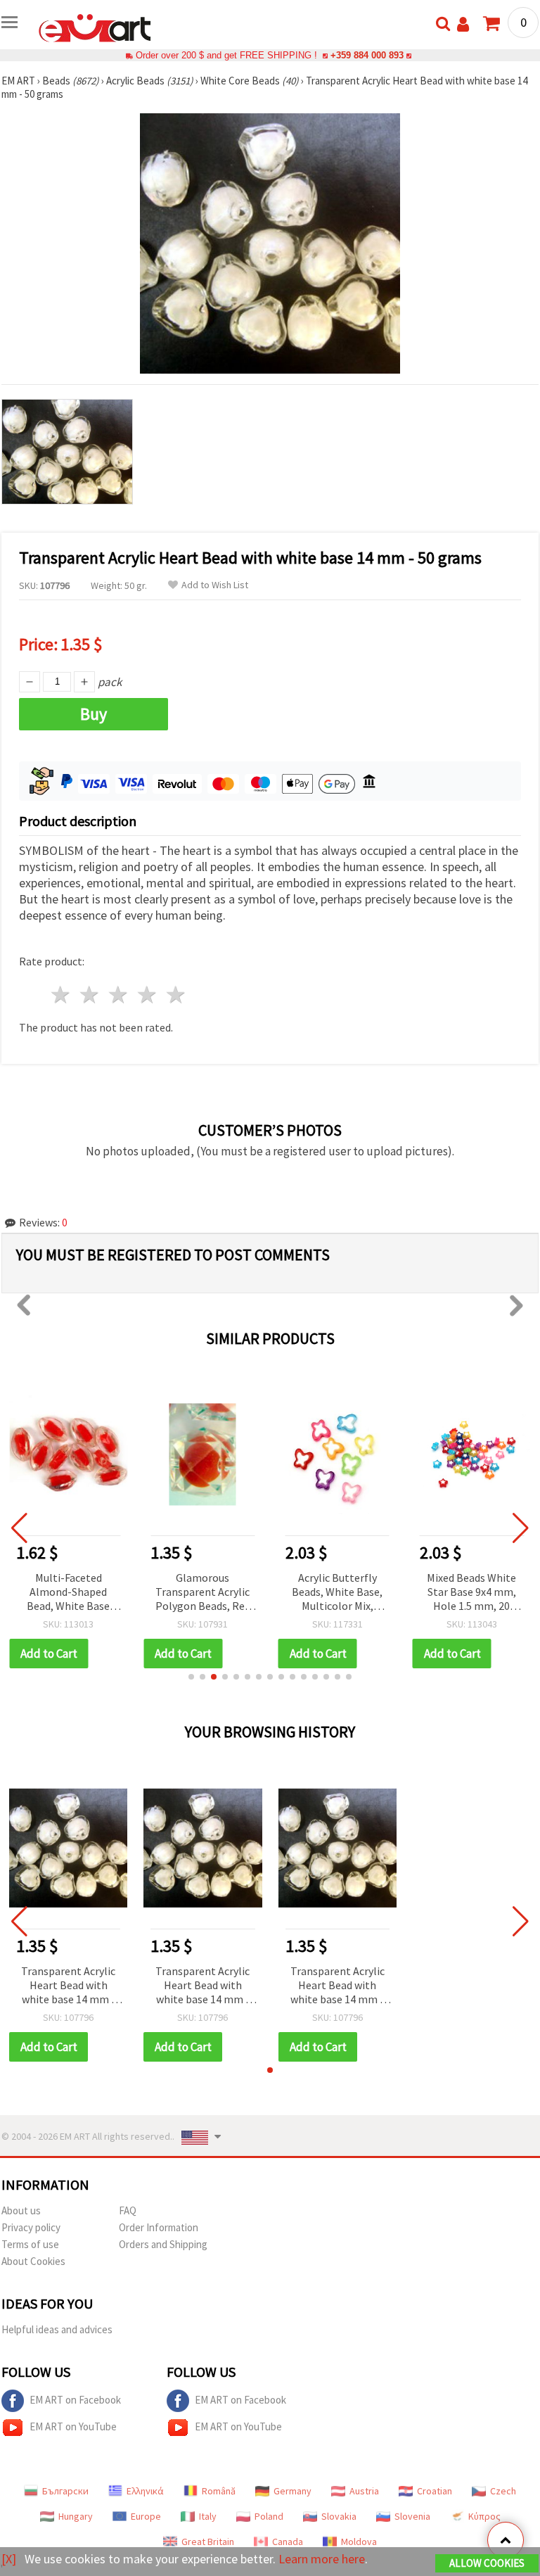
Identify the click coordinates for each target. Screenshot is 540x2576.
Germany (292, 2491)
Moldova (359, 2542)
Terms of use (30, 2244)
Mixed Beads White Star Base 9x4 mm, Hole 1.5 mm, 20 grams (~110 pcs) (471, 1593)
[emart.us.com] (95, 27)
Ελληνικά (145, 2491)
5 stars (176, 995)
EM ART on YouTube (73, 2426)
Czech (503, 2491)
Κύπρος (484, 2516)
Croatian (435, 2491)
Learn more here (322, 2559)
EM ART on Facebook (75, 2400)
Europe (146, 2516)
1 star (62, 995)
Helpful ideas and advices (57, 2329)
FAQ (128, 2210)
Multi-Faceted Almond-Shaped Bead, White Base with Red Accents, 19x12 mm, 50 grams (68, 1593)
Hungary (76, 2516)
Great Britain (208, 2542)
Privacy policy (31, 2227)
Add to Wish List (215, 585)
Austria (364, 2491)
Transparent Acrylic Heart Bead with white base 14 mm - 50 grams (68, 1986)
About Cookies (33, 2261)
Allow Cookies (487, 2563)
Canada (288, 2542)
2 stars (90, 995)
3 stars (119, 995)
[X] (9, 2559)
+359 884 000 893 (367, 55)
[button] (191, 1677)
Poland (269, 2516)
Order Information (159, 2227)
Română (219, 2491)
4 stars (147, 995)
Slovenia (412, 2516)
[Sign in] (463, 24)
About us (21, 2210)
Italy (208, 2516)
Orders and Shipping (163, 2244)
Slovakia (339, 2516)
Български (65, 2491)
